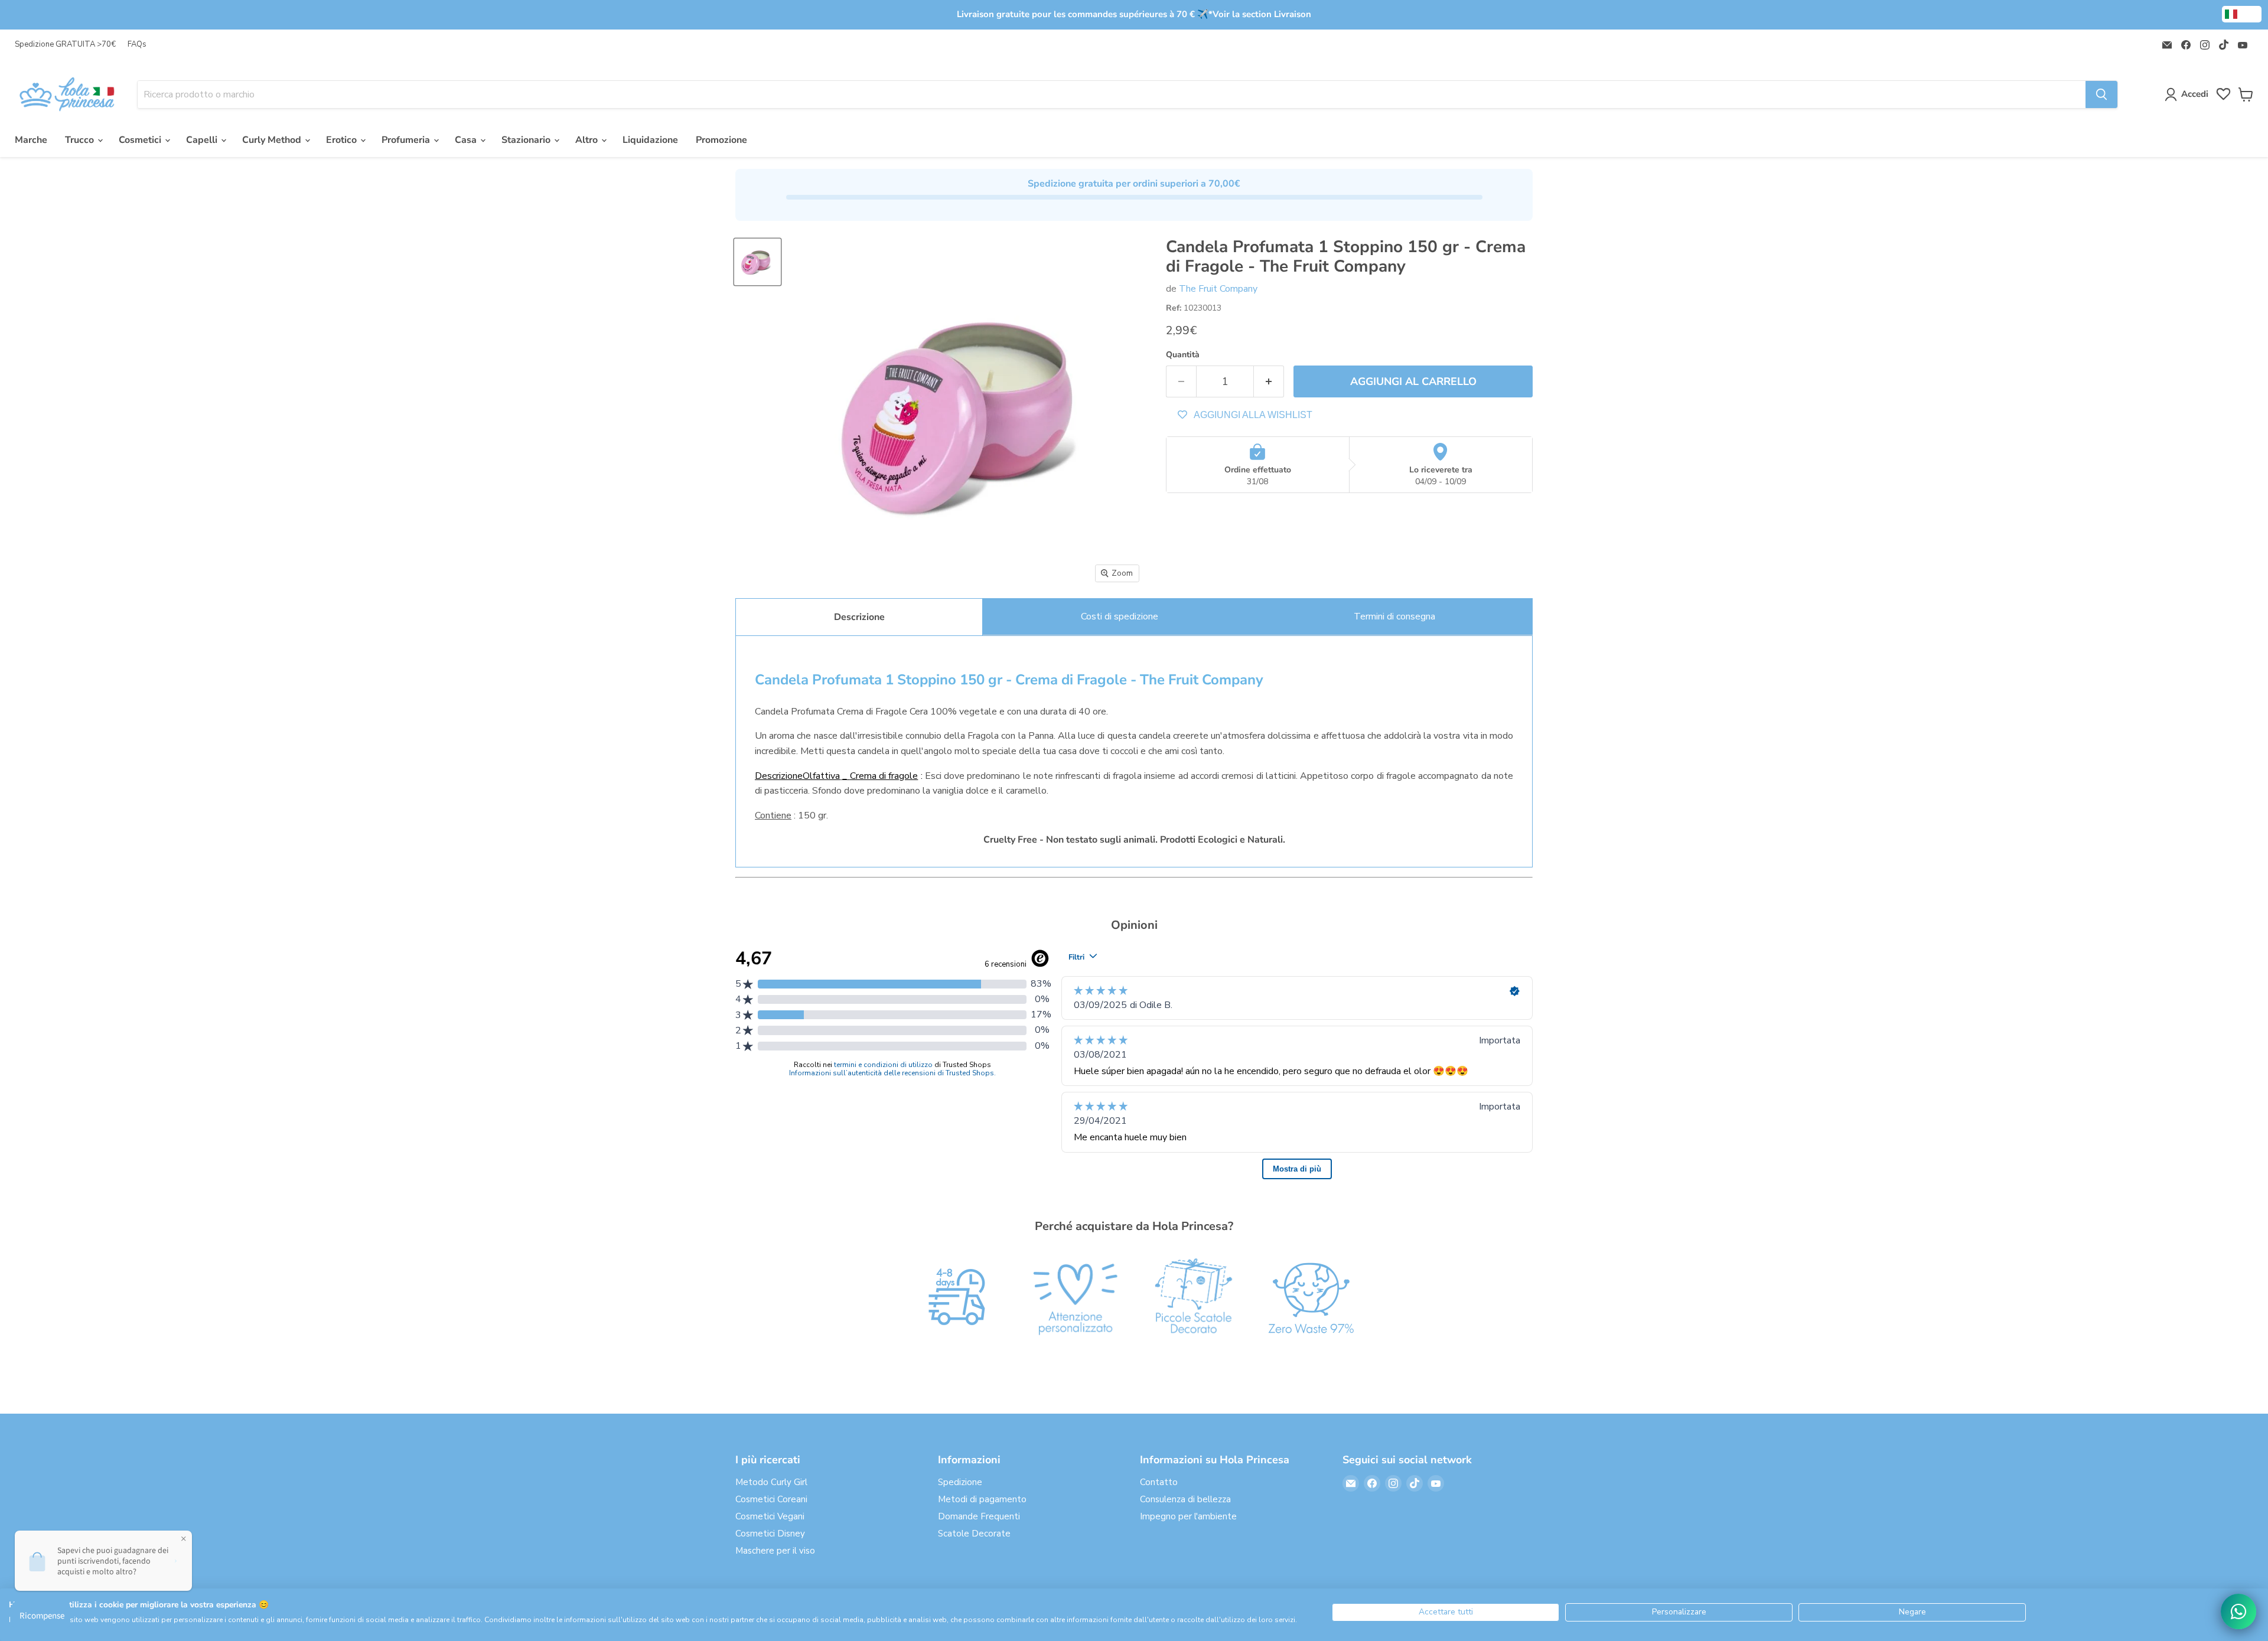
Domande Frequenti (979, 1516)
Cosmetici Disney (770, 1534)
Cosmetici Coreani (771, 1499)
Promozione (721, 140)
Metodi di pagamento (982, 1499)
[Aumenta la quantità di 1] (1269, 382)
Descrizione (859, 617)
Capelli (203, 140)
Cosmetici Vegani (770, 1516)
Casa (467, 140)
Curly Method (273, 140)
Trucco (81, 140)
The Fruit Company (1218, 289)
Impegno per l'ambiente (1188, 1516)
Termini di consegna (1394, 616)
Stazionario (527, 140)
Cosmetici (141, 140)
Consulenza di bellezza (1185, 1499)
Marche (31, 140)
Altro (588, 140)
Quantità (1183, 355)
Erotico (343, 140)
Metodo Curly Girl (771, 1482)
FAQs (137, 45)
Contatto (1159, 1482)
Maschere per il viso (775, 1551)
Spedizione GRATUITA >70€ (65, 45)
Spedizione (960, 1482)
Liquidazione (650, 140)
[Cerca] (2101, 94)
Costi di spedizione (1120, 616)
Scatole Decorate (974, 1534)
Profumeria (407, 140)
